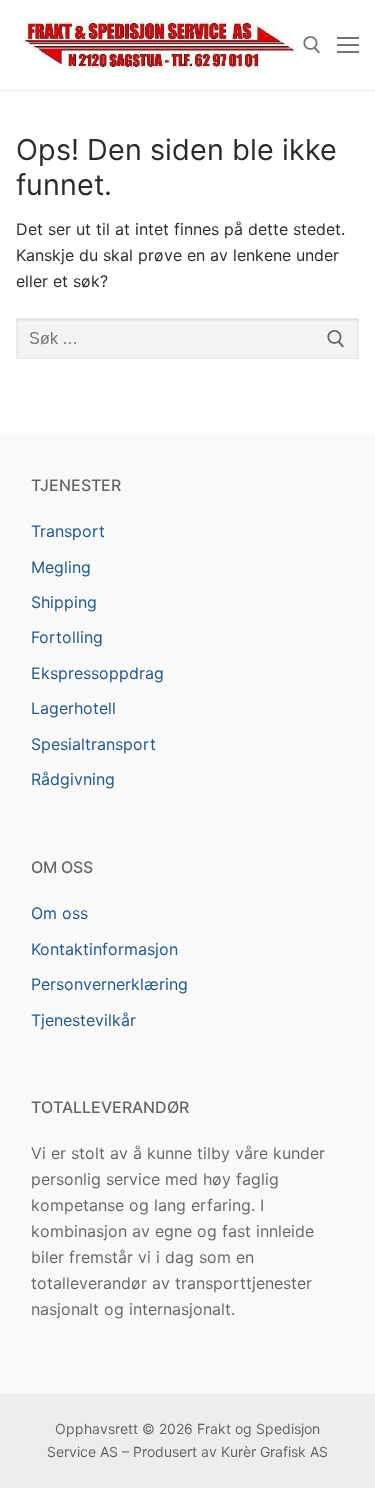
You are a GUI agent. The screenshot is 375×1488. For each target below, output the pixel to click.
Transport (68, 531)
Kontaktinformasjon (104, 949)
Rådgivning (73, 779)
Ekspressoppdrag (97, 673)
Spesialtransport (93, 744)
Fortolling (67, 637)
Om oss (59, 913)
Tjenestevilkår (83, 1020)
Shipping (64, 602)
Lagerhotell (73, 708)
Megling (61, 567)
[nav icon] (348, 45)
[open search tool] (312, 45)
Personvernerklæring (109, 984)
